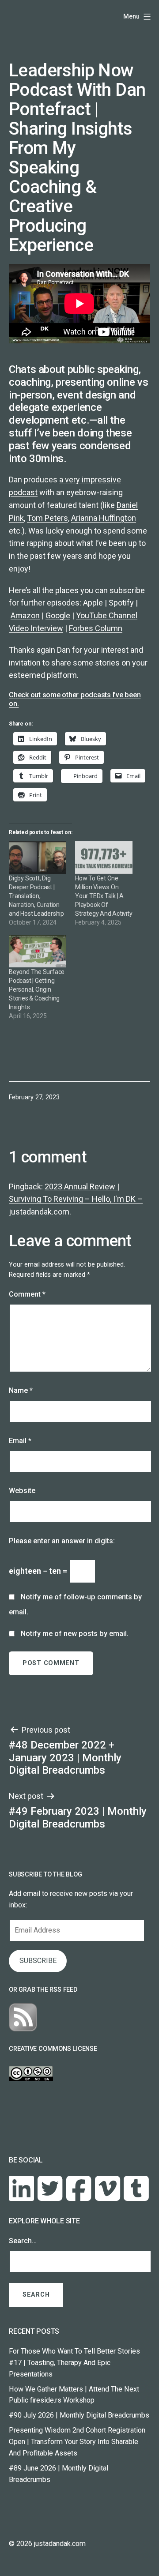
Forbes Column (96, 628)
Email (20, 1441)
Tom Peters (47, 518)
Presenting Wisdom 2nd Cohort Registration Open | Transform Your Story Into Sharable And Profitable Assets (77, 2442)
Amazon (25, 615)
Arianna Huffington (104, 518)
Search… (23, 2241)
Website (22, 1491)
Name (21, 1390)
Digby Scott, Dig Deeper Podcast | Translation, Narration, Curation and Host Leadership (36, 896)
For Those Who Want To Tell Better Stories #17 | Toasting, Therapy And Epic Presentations (74, 2363)
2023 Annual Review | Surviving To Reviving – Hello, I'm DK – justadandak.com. (76, 1199)
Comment (27, 1294)
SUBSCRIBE (38, 1961)
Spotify (121, 603)
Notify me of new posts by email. (75, 1634)
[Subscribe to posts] (23, 2017)
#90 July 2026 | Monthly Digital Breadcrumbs (79, 2415)
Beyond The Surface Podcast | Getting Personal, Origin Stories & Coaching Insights (37, 989)
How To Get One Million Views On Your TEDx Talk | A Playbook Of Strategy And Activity (104, 896)
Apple (93, 603)
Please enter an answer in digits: (62, 1541)
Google (58, 615)
